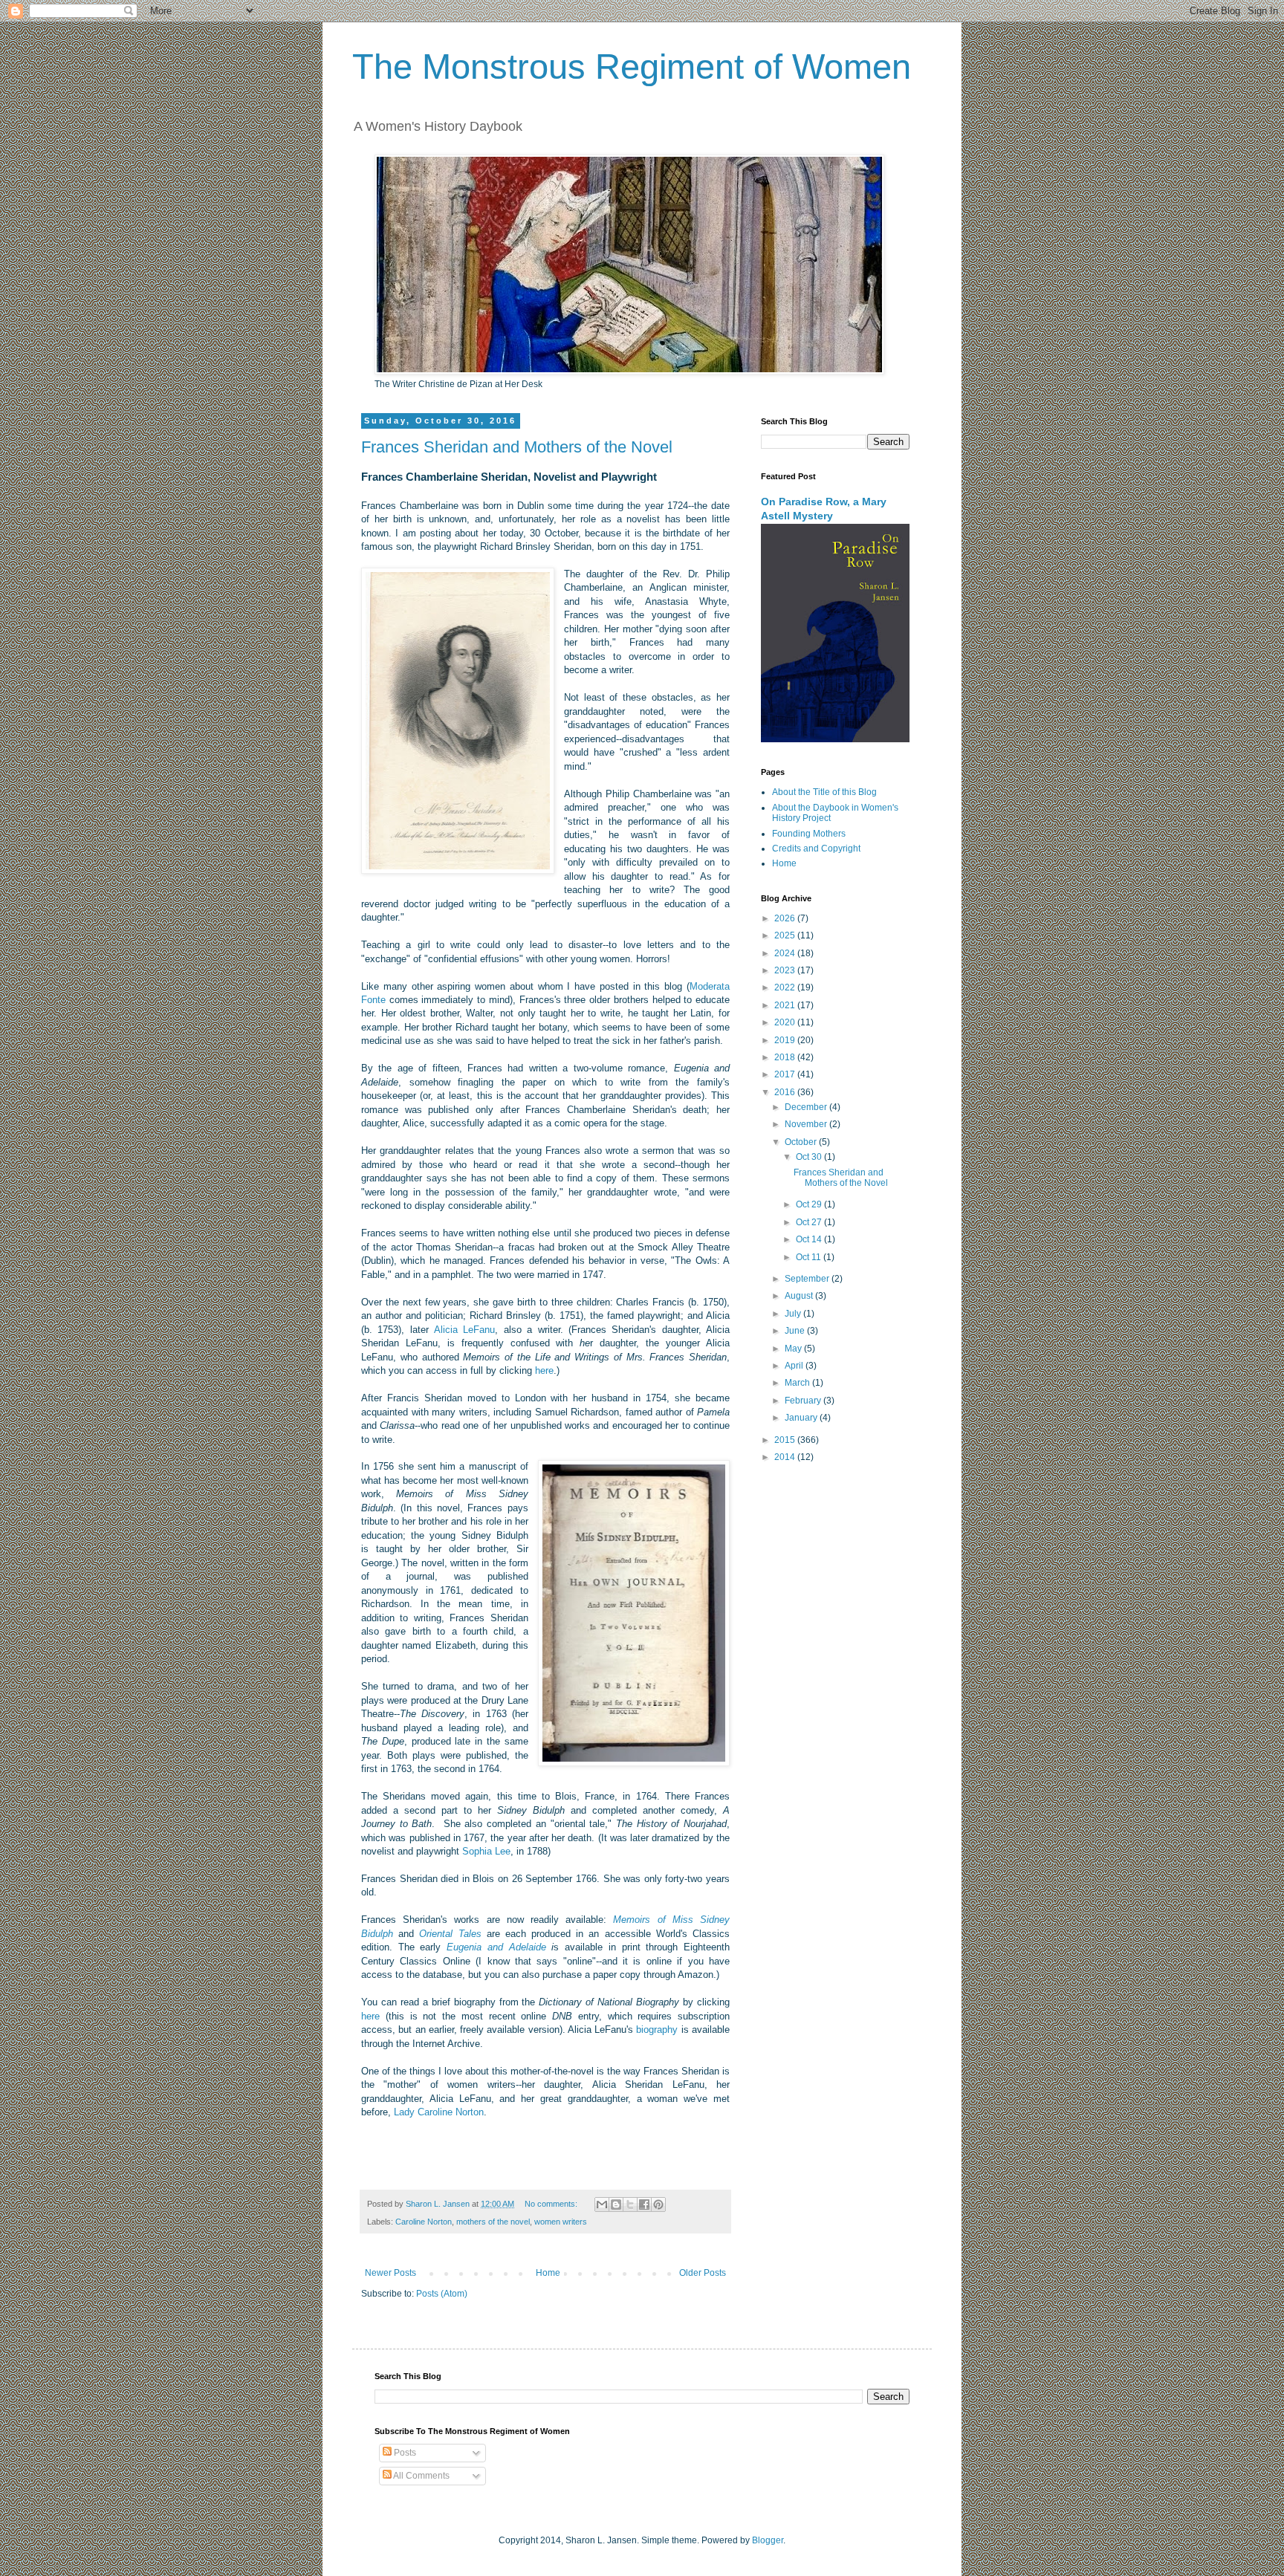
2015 (786, 1440)
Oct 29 (810, 1204)
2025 (786, 935)
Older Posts (703, 2273)
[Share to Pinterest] (658, 2204)
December (807, 1107)
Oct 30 (810, 1157)
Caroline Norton (424, 2222)
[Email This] (602, 2204)
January (802, 1418)
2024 (786, 953)
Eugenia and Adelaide (496, 1947)
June (796, 1331)
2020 (786, 1022)
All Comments (421, 2476)
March (798, 1383)
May (794, 1349)
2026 (786, 918)
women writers (561, 2222)
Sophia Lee (486, 1851)
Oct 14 (810, 1239)
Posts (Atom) (442, 2294)
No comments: (552, 2204)
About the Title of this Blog (824, 792)
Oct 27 (810, 1222)
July (794, 1314)
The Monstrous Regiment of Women (632, 66)
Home (548, 2273)
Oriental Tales (453, 1934)
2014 (786, 1457)
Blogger (768, 2540)
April (795, 1366)
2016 (786, 1092)
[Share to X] (630, 2204)
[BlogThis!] (616, 2204)
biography (657, 2030)
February (804, 1401)
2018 (786, 1057)
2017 (786, 1074)
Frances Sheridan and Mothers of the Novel (517, 447)
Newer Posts (390, 2273)
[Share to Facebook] (644, 2204)
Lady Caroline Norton (439, 2112)
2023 (786, 970)
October (802, 1142)
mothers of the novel (493, 2222)
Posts (404, 2453)
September (808, 1279)
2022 (786, 987)
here (544, 1370)
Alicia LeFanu (464, 1330)
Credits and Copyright (816, 849)
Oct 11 (810, 1257)
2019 (786, 1040)
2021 (786, 1005)
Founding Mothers (809, 834)
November (807, 1124)
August (800, 1296)
